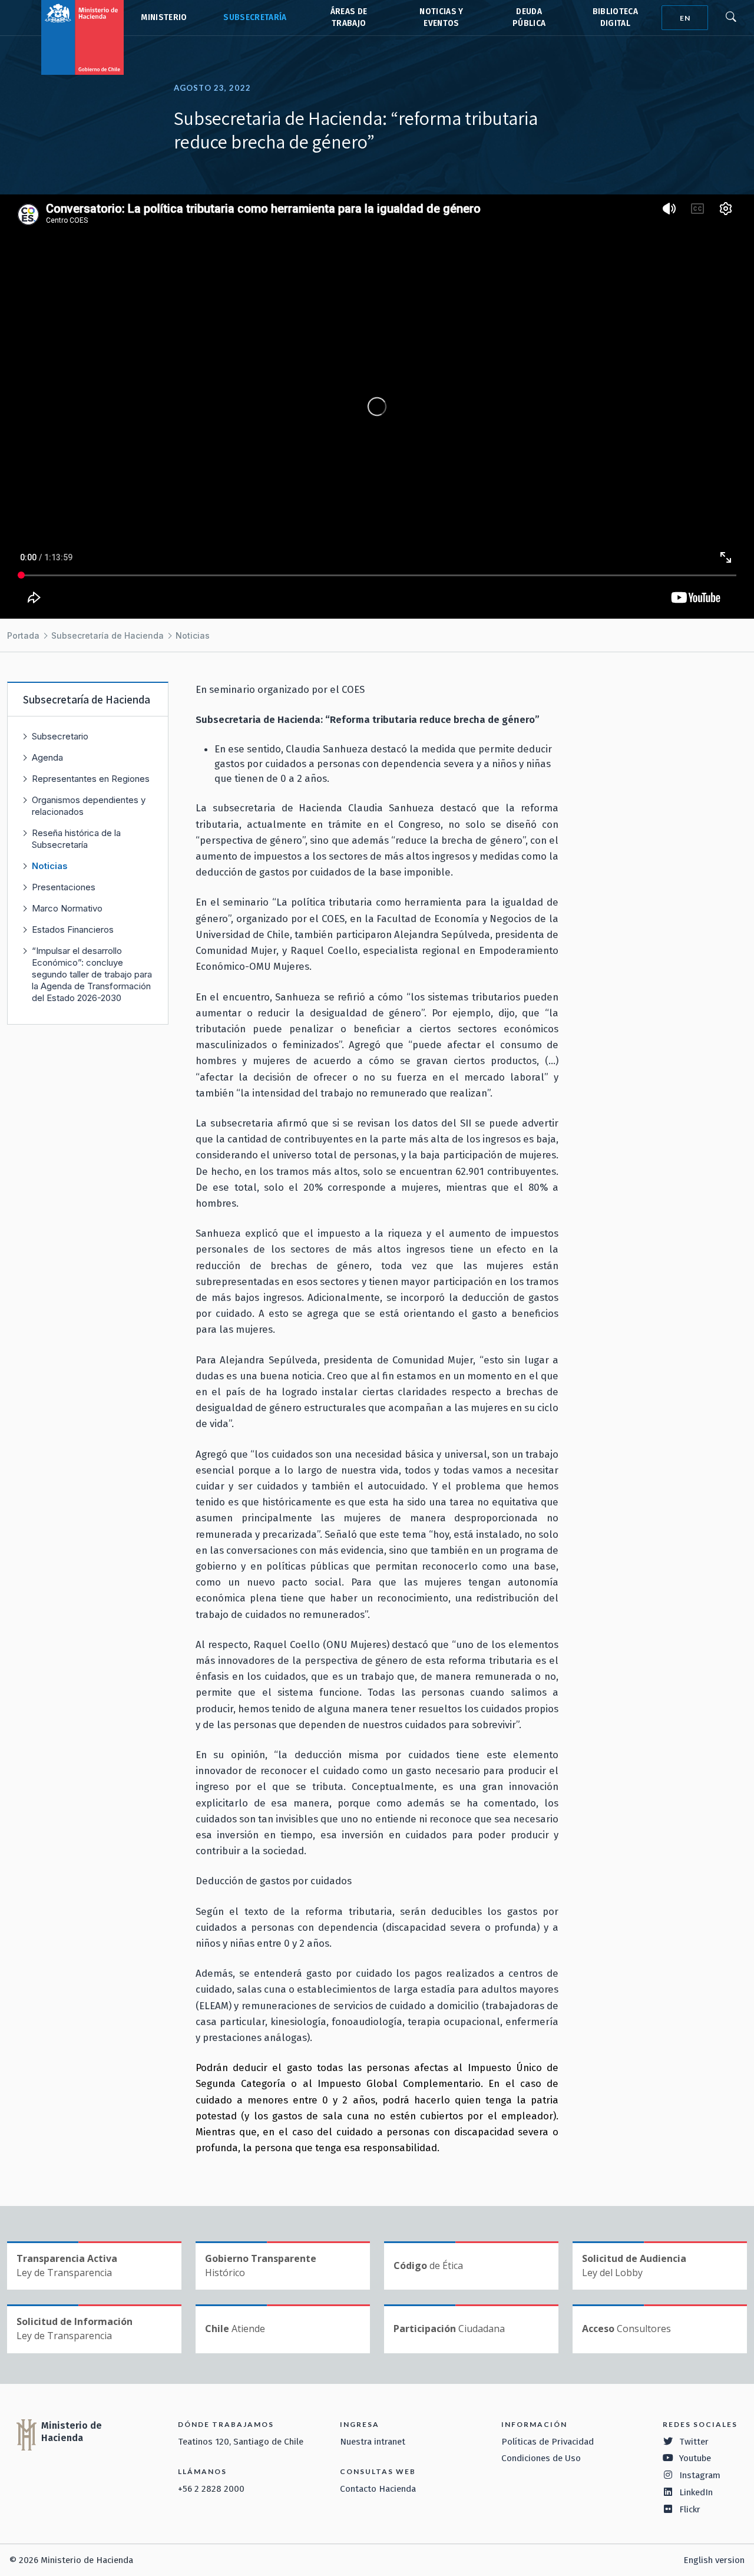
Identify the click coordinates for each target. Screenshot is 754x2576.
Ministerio (164, 17)
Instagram (700, 2475)
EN (685, 18)
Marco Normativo (67, 908)
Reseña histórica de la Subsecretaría (76, 839)
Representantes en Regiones (91, 779)
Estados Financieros (73, 929)
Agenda (47, 757)
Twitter (694, 2442)
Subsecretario (60, 736)
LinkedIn (696, 2492)
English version (714, 2560)
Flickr (690, 2509)
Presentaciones (64, 887)
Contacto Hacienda (378, 2489)
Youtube (695, 2458)
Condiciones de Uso (541, 2458)
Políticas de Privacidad (548, 2442)
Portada (23, 635)
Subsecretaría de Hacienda (254, 18)
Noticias (193, 635)
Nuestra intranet (373, 2442)
